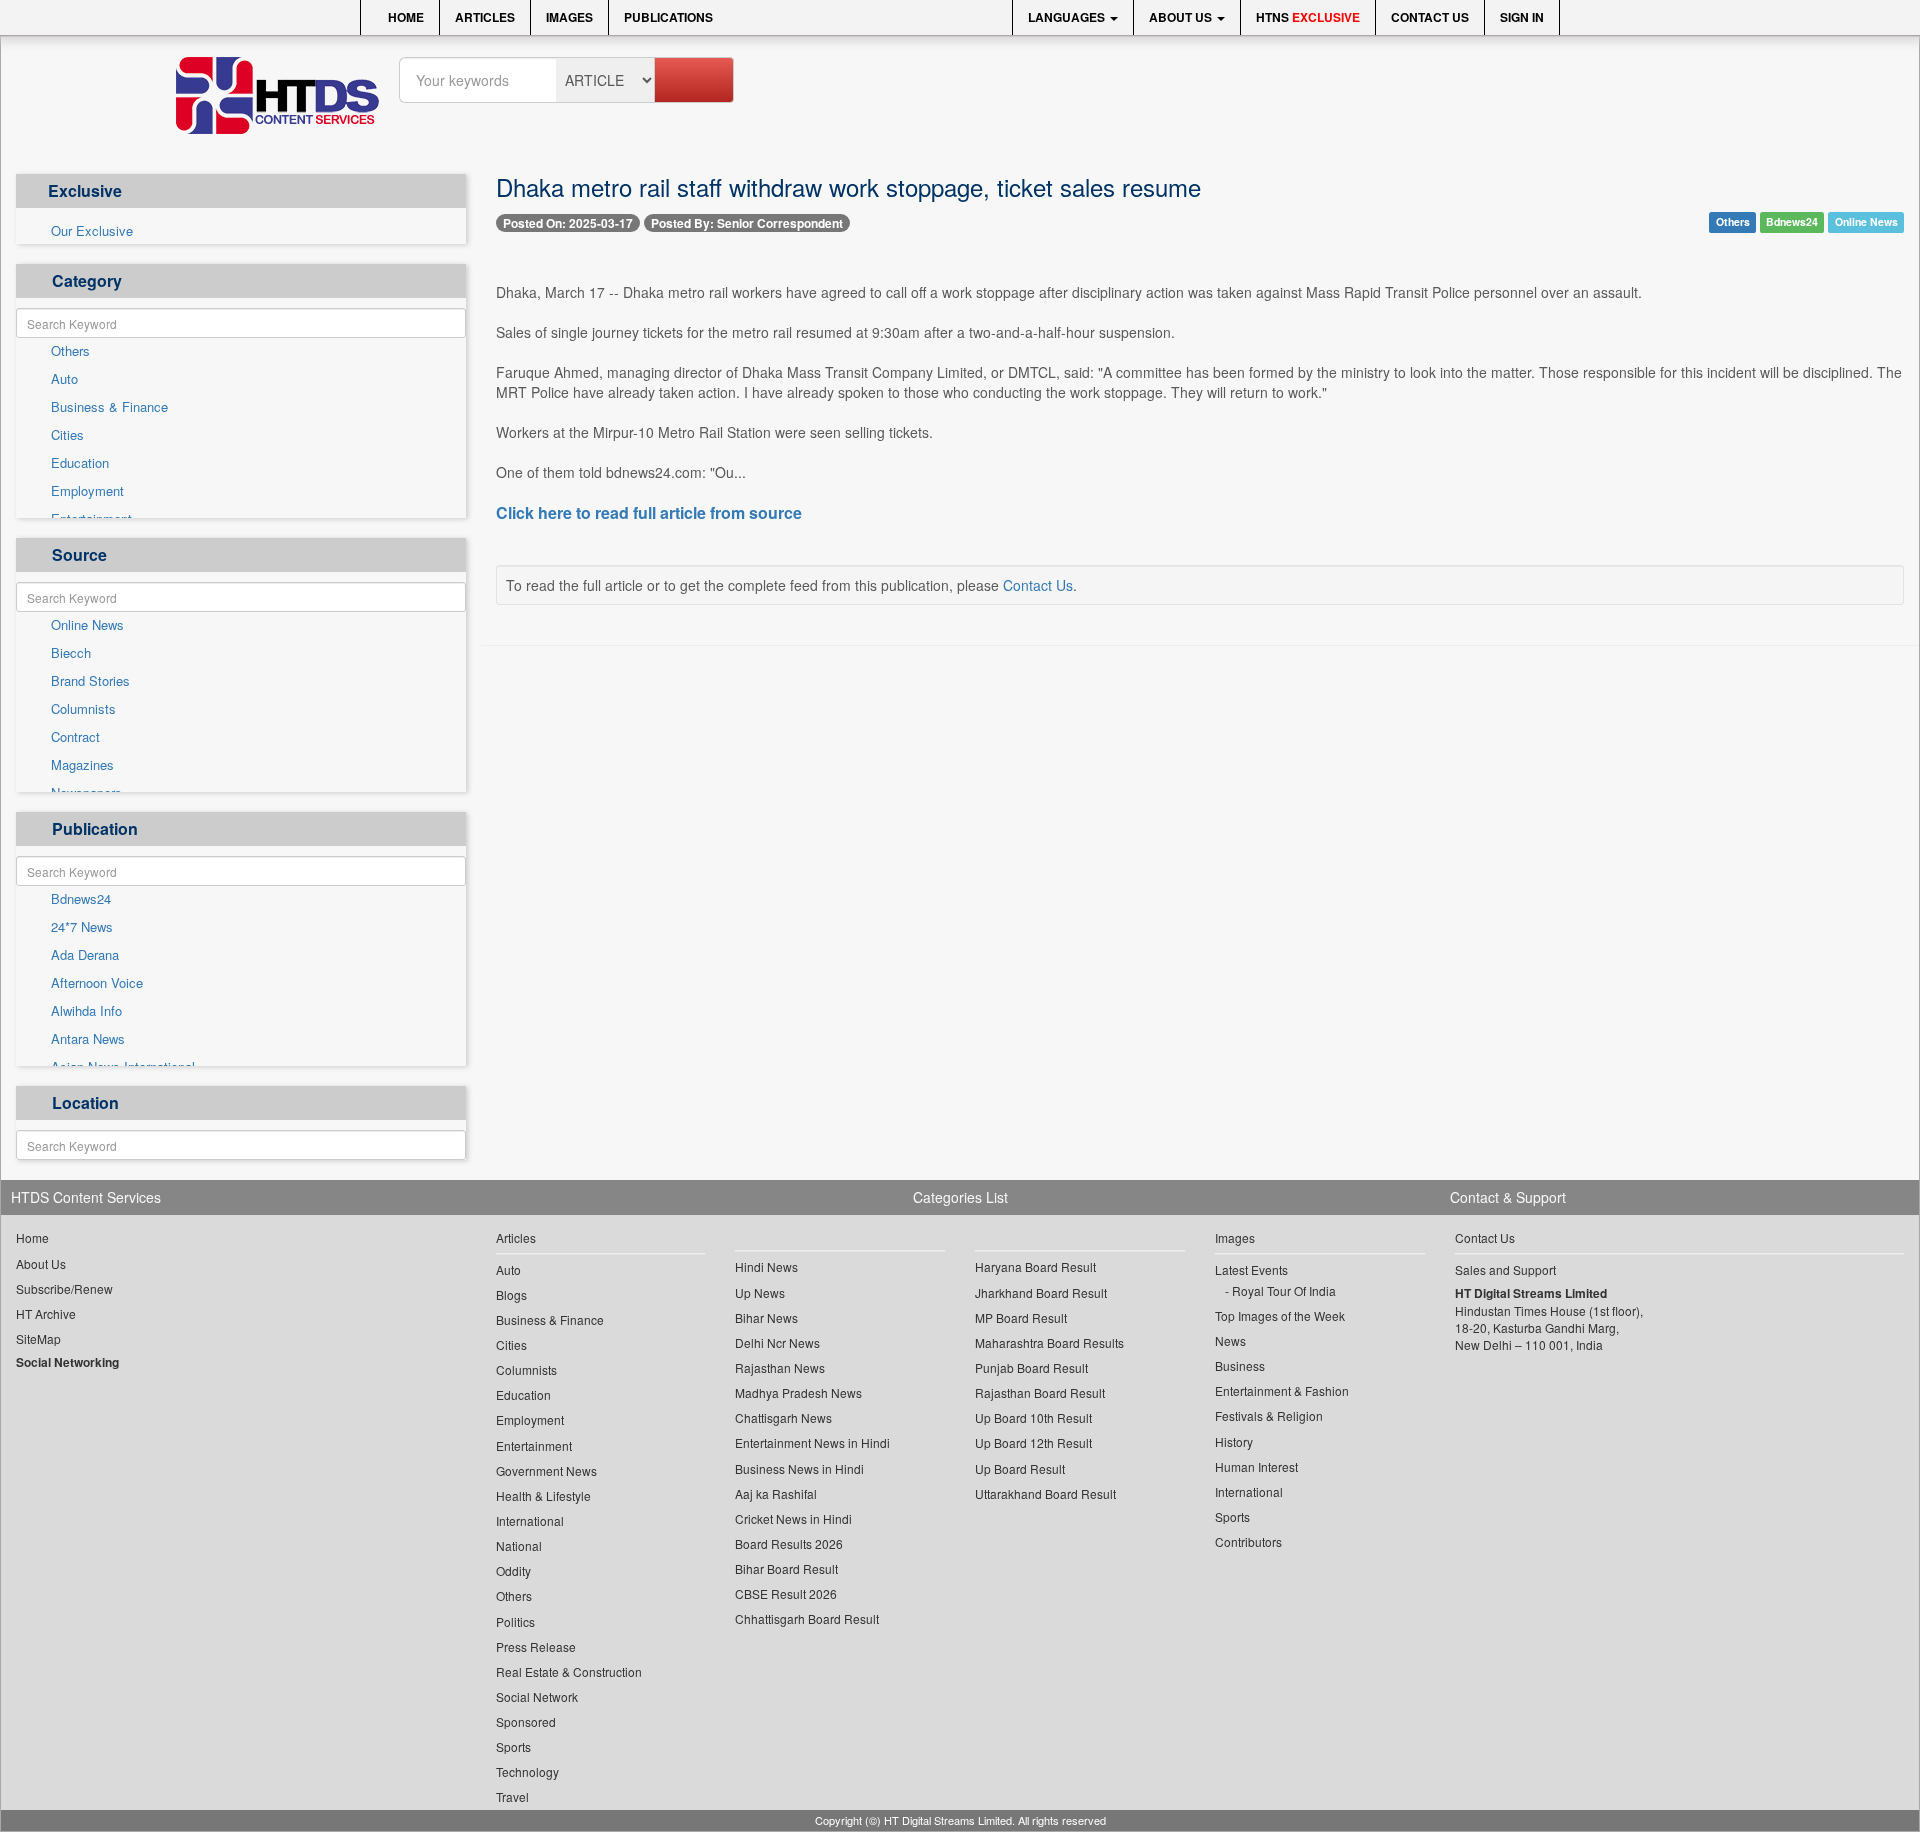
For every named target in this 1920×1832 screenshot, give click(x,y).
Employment (87, 491)
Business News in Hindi (799, 1468)
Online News (87, 625)
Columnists (83, 709)
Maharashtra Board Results (1049, 1342)
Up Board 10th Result (1033, 1417)
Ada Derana (85, 955)
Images (569, 17)
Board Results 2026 (789, 1543)
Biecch (71, 653)
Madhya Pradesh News (798, 1392)
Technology (527, 1771)
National (519, 1545)
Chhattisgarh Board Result (807, 1618)
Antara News (88, 1039)
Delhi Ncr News (777, 1342)
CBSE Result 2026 (786, 1593)
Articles (485, 17)
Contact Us (1430, 17)
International (530, 1520)
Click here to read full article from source (649, 513)
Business (1240, 1365)
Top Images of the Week (1280, 1315)
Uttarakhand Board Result (1045, 1493)
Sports (513, 1746)
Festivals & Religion (1269, 1415)
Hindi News (766, 1266)
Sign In (1522, 17)
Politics (515, 1621)
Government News (546, 1470)
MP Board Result (1021, 1317)
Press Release (536, 1646)
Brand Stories (90, 681)
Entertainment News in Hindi (812, 1442)
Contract (75, 737)
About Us (1182, 17)
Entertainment (534, 1445)
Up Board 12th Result (1033, 1442)
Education (80, 463)
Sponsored (526, 1721)
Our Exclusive (92, 231)
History (1234, 1441)
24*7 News (82, 927)
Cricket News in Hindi (793, 1518)
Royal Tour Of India (1284, 1290)
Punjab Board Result (1031, 1367)
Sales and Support (1505, 1269)
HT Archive (46, 1313)
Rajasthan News (780, 1367)
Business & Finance (109, 407)
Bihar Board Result (786, 1568)
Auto (64, 379)
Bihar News (766, 1317)
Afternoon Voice (97, 983)
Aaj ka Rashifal (776, 1493)
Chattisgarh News (783, 1417)
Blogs (511, 1294)
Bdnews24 (81, 899)
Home (404, 17)
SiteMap (38, 1338)
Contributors (1248, 1541)
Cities (67, 435)
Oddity (513, 1570)
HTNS (1308, 17)
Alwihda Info (86, 1011)
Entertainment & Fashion (1282, 1390)
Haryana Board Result (1035, 1266)
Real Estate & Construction (569, 1671)
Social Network (537, 1696)
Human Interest (1256, 1466)
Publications (668, 17)
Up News (760, 1292)
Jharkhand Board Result (1041, 1292)
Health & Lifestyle (543, 1495)
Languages (1068, 17)
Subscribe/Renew (64, 1288)
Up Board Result (1020, 1468)
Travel (512, 1796)
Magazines (82, 765)
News (1230, 1340)
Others (70, 351)
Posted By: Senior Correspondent (747, 223)
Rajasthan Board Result (1040, 1392)
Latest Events (1251, 1269)
